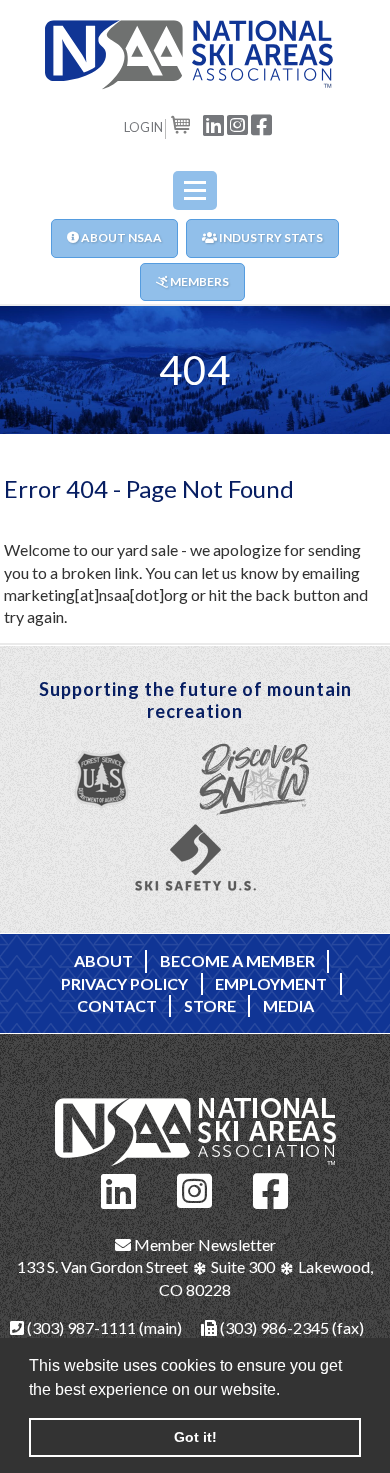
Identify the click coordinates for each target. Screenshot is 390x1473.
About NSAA (120, 237)
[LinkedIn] (119, 1188)
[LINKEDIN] (214, 123)
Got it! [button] (195, 1437)
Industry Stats (270, 237)
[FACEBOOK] (262, 123)
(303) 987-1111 (80, 1327)
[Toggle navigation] (195, 190)
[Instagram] (195, 1188)
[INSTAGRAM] (238, 123)
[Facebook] (271, 1188)
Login (143, 127)
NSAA (195, 55)
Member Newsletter (203, 1244)
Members (198, 281)
